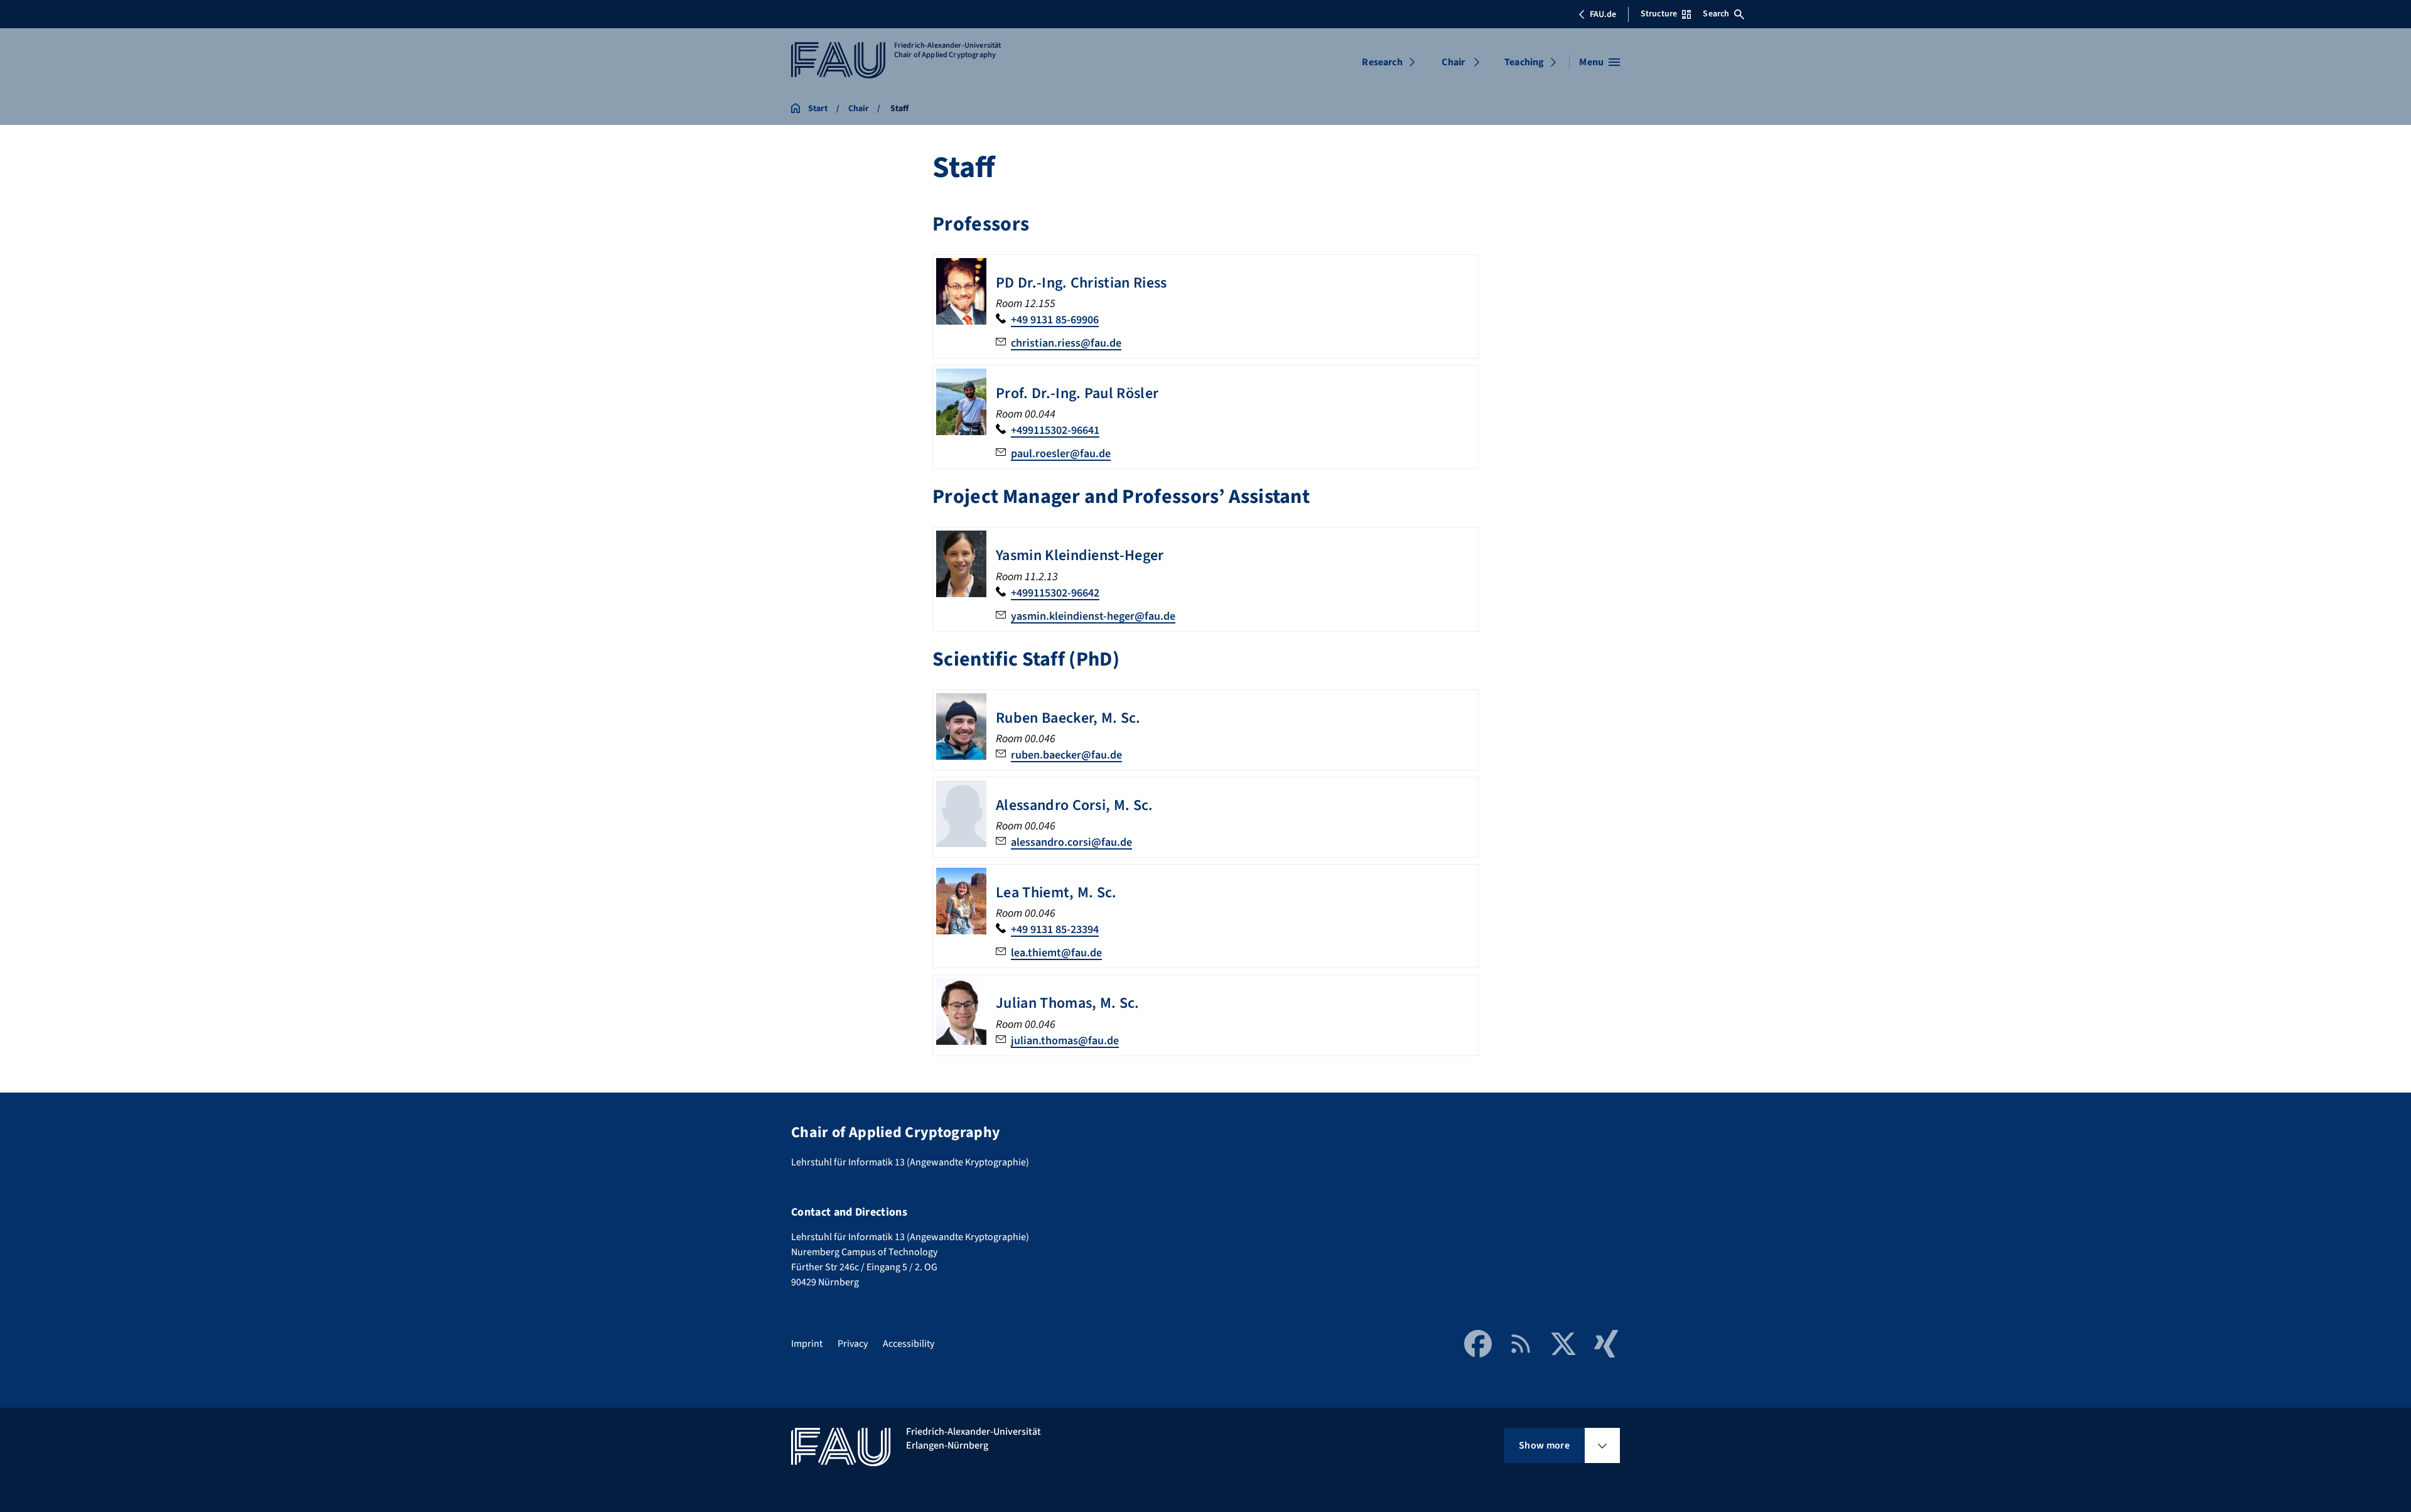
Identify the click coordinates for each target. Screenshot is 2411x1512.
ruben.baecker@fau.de (1066, 755)
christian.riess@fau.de (1066, 343)
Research (1382, 62)
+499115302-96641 (1055, 430)
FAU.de (1603, 14)
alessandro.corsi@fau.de (1071, 842)
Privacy (853, 1344)
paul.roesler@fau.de (1061, 454)
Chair (1453, 62)
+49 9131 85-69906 (1055, 320)
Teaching (1524, 62)
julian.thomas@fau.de (1065, 1041)
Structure (1659, 14)
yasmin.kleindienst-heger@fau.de (1093, 616)
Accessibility (909, 1344)
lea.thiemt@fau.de (1056, 953)
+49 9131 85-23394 (1055, 930)
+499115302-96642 (1055, 593)
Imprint (807, 1344)
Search (1716, 14)
